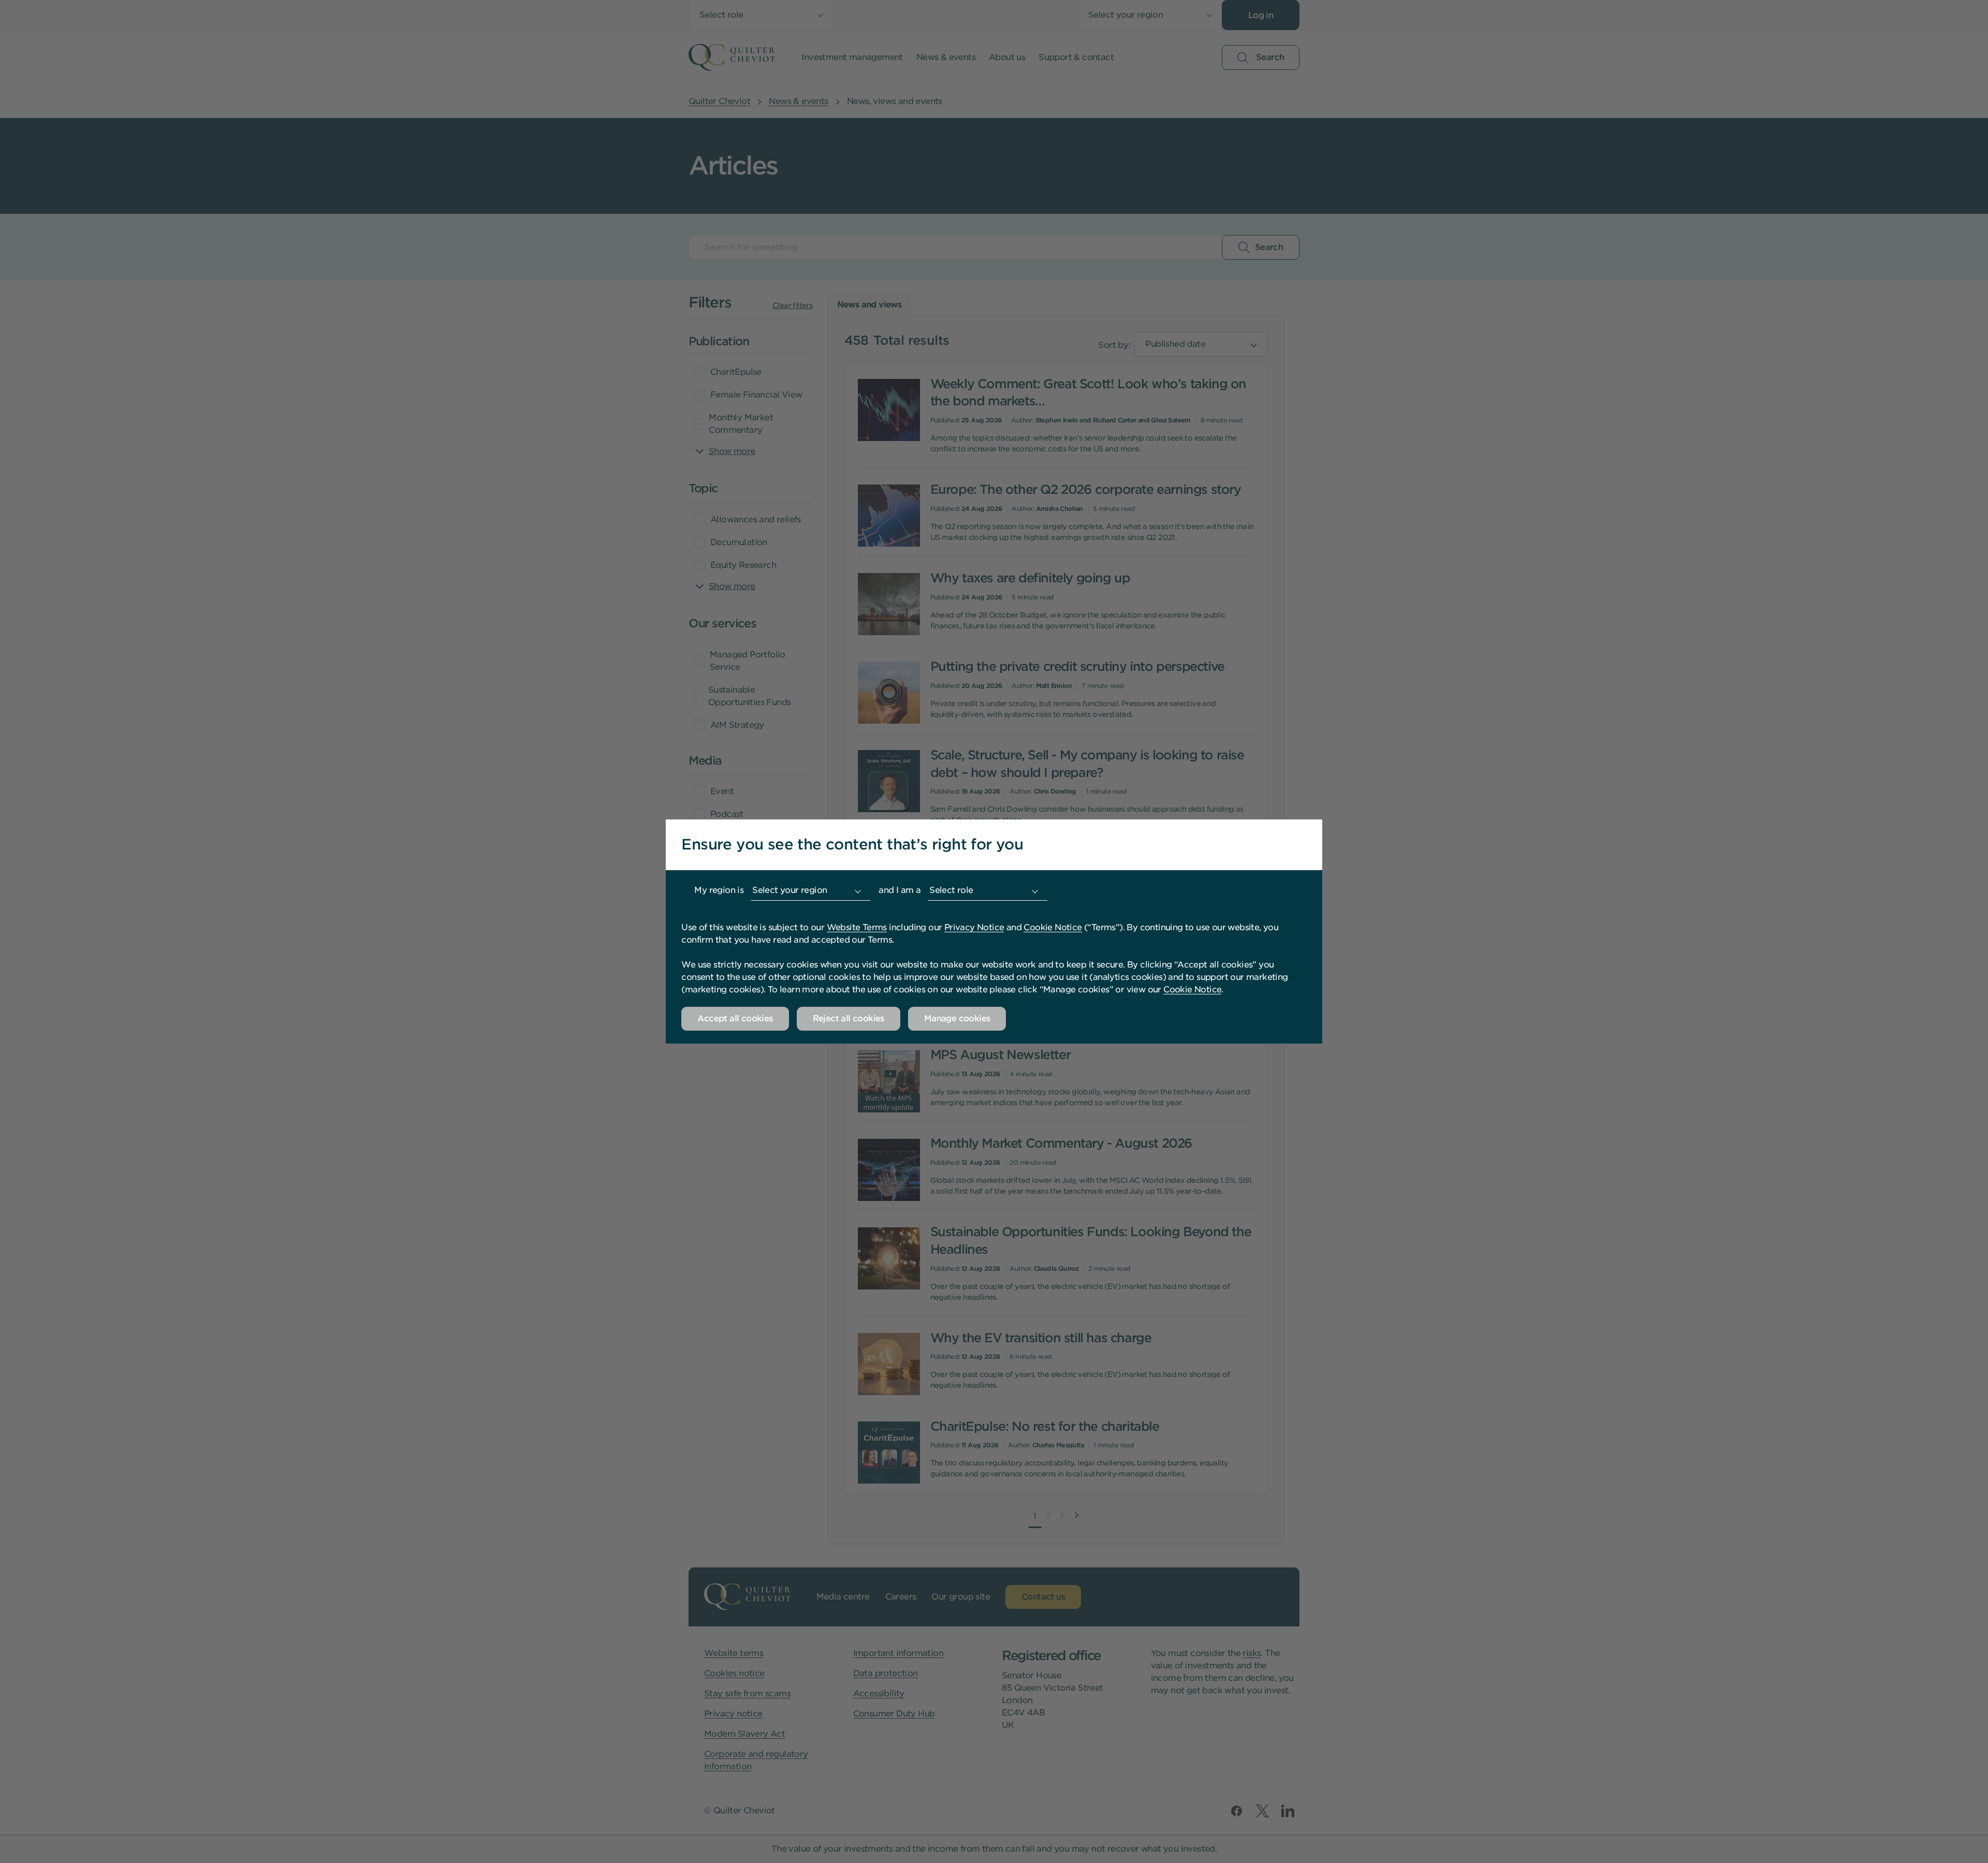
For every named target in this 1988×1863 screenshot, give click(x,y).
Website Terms (857, 927)
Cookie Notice (1053, 927)
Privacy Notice (974, 927)
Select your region (790, 890)
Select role (951, 890)
